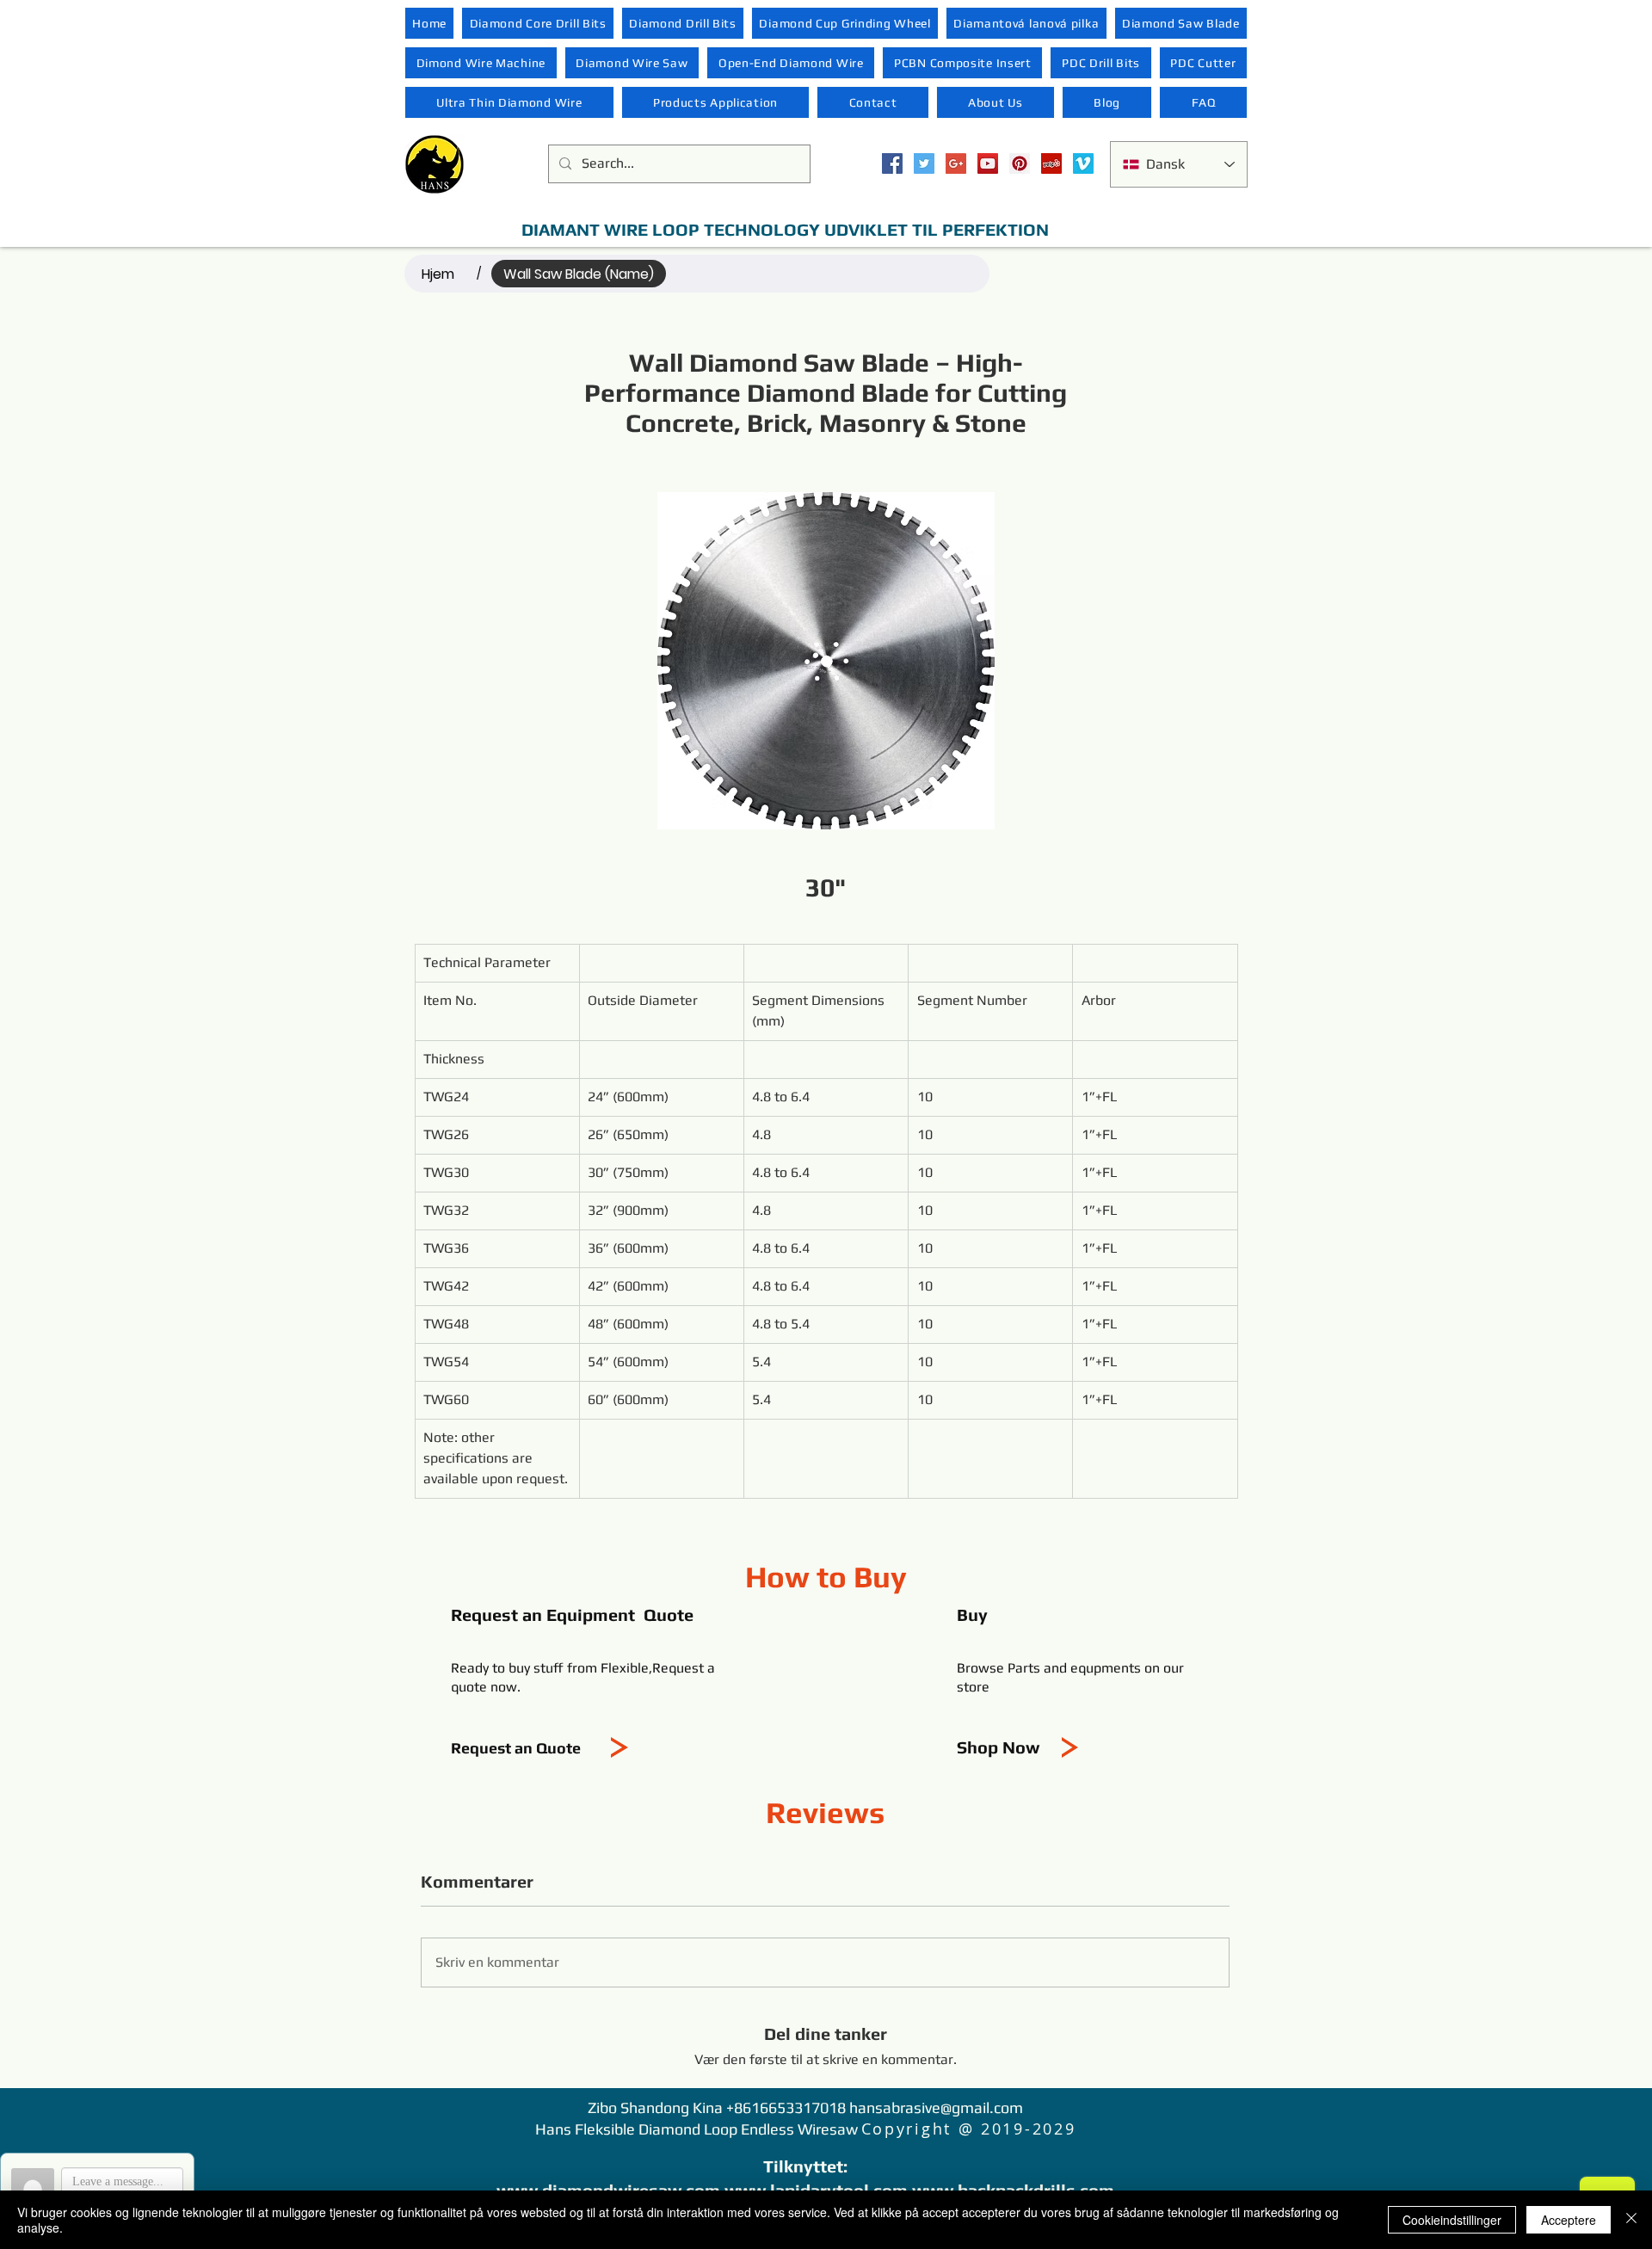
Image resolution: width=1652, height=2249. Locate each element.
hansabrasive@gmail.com (936, 2107)
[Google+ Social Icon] (956, 163)
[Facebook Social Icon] (892, 163)
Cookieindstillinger (1452, 2220)
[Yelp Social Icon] (1051, 163)
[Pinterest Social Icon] (1020, 163)
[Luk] (1631, 2220)
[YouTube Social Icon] (988, 163)
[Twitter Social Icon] (924, 163)
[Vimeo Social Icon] (1083, 163)
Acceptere (1569, 2220)
